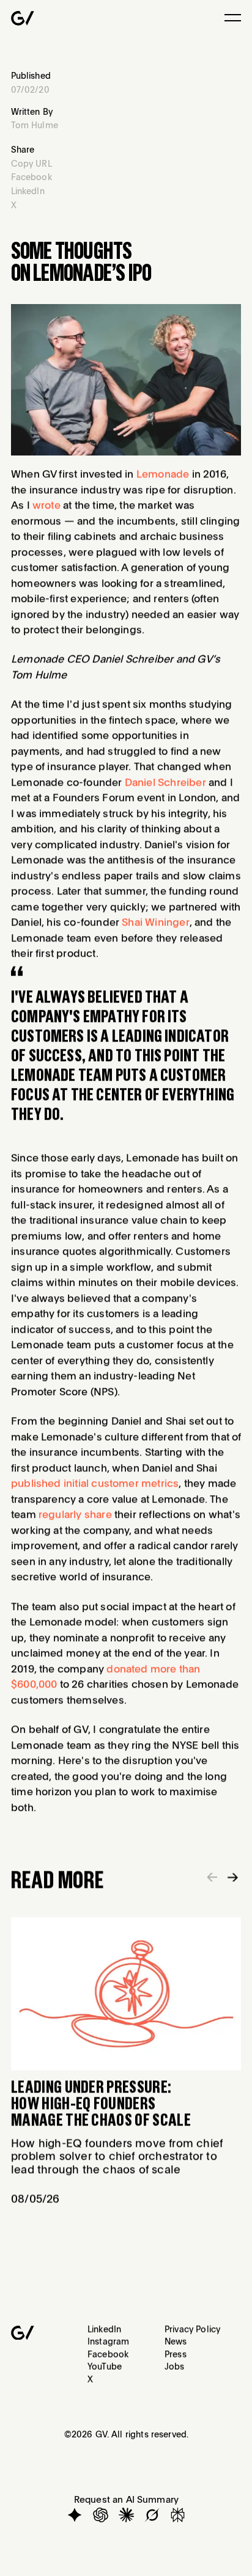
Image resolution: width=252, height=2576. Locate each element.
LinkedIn (104, 2329)
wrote (46, 504)
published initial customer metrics (95, 1483)
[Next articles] (233, 1878)
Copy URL (31, 163)
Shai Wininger (155, 922)
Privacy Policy (192, 2329)
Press (176, 2353)
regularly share (75, 1514)
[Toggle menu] (233, 18)
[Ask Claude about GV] (126, 2515)
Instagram (108, 2341)
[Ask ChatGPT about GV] (101, 2515)
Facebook (108, 2353)
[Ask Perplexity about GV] (178, 2515)
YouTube (105, 2366)
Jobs (175, 2366)
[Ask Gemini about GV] (74, 2515)
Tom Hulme (35, 125)
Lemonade (162, 473)
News (176, 2341)
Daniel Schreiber (165, 782)
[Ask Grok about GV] (152, 2515)
